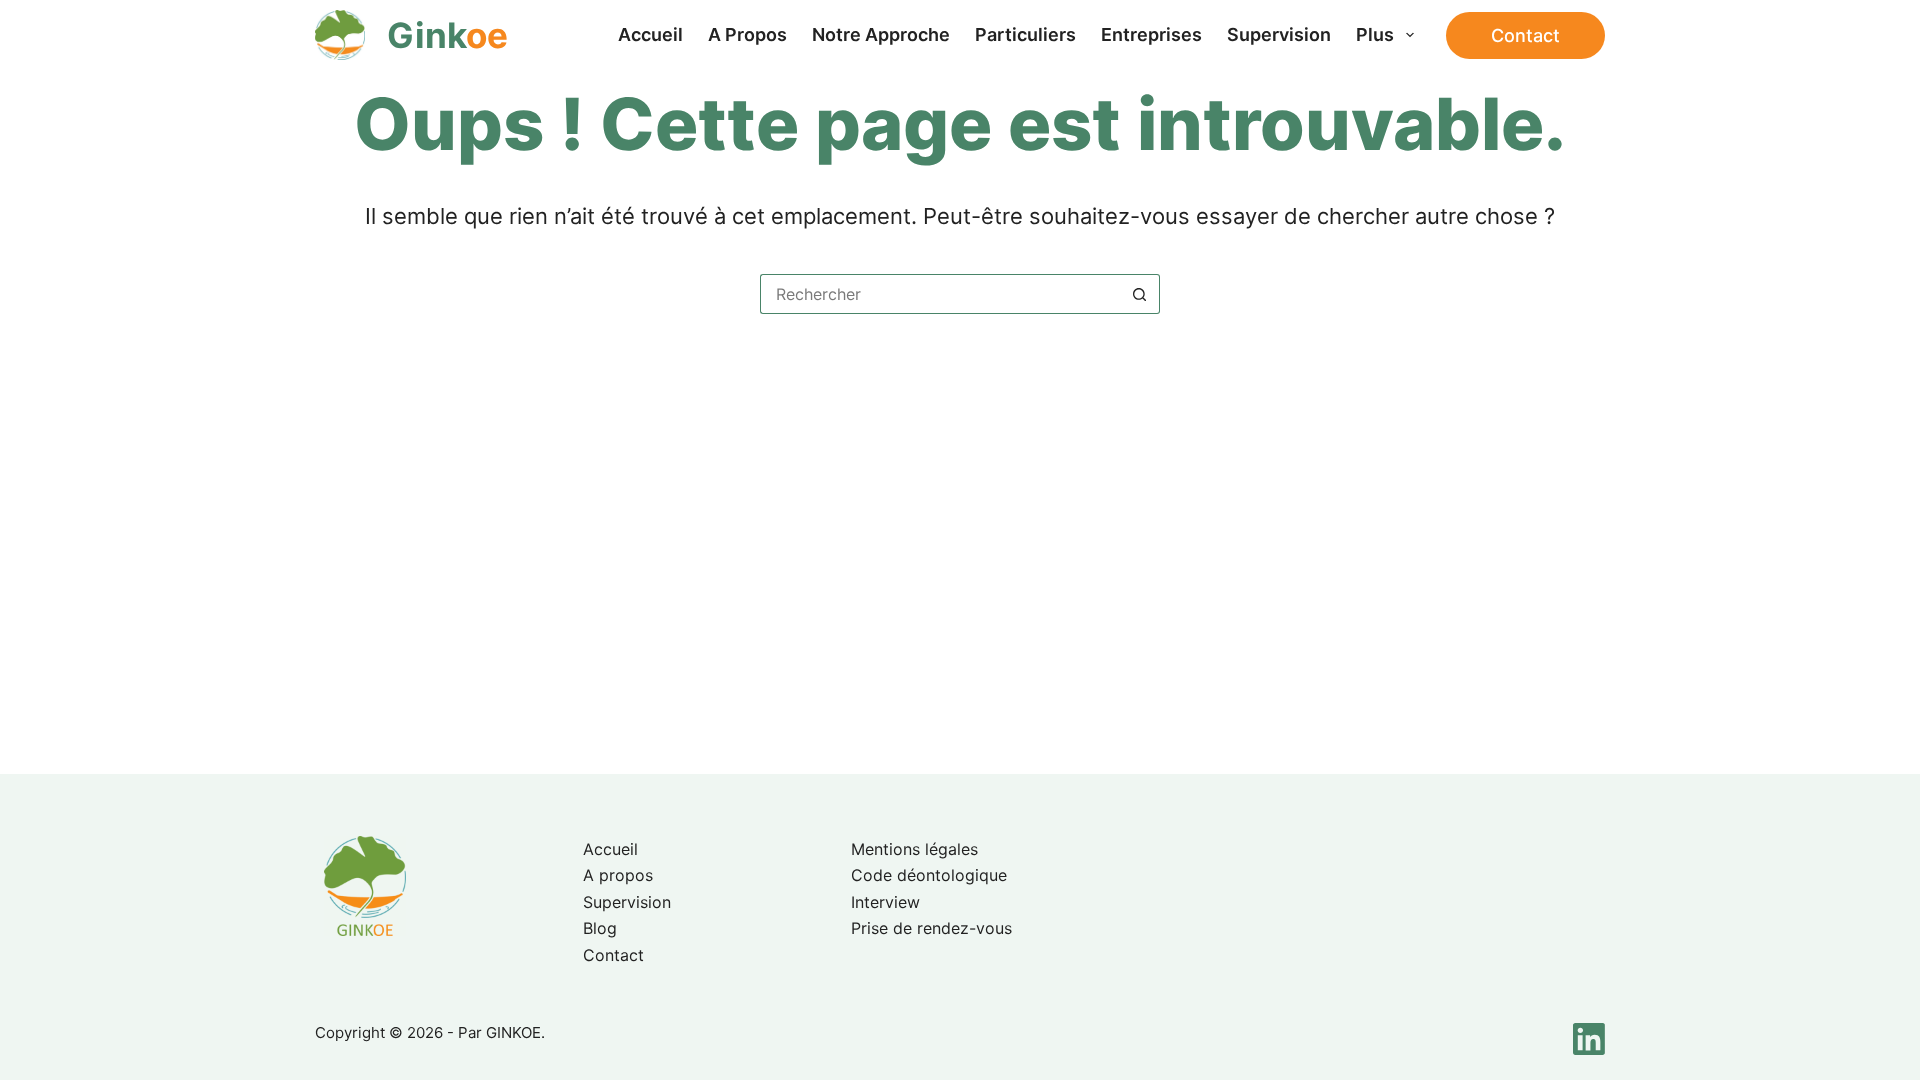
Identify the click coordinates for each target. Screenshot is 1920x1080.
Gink (447, 35)
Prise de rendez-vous (931, 928)
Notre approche (881, 34)
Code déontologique (929, 875)
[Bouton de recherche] (1140, 294)
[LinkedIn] (1589, 1039)
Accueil (650, 34)
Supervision (1279, 34)
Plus (1375, 34)
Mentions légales (914, 849)
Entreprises (1151, 34)
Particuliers (1025, 34)
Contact (1525, 35)
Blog (600, 928)
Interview (885, 902)
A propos (747, 34)
